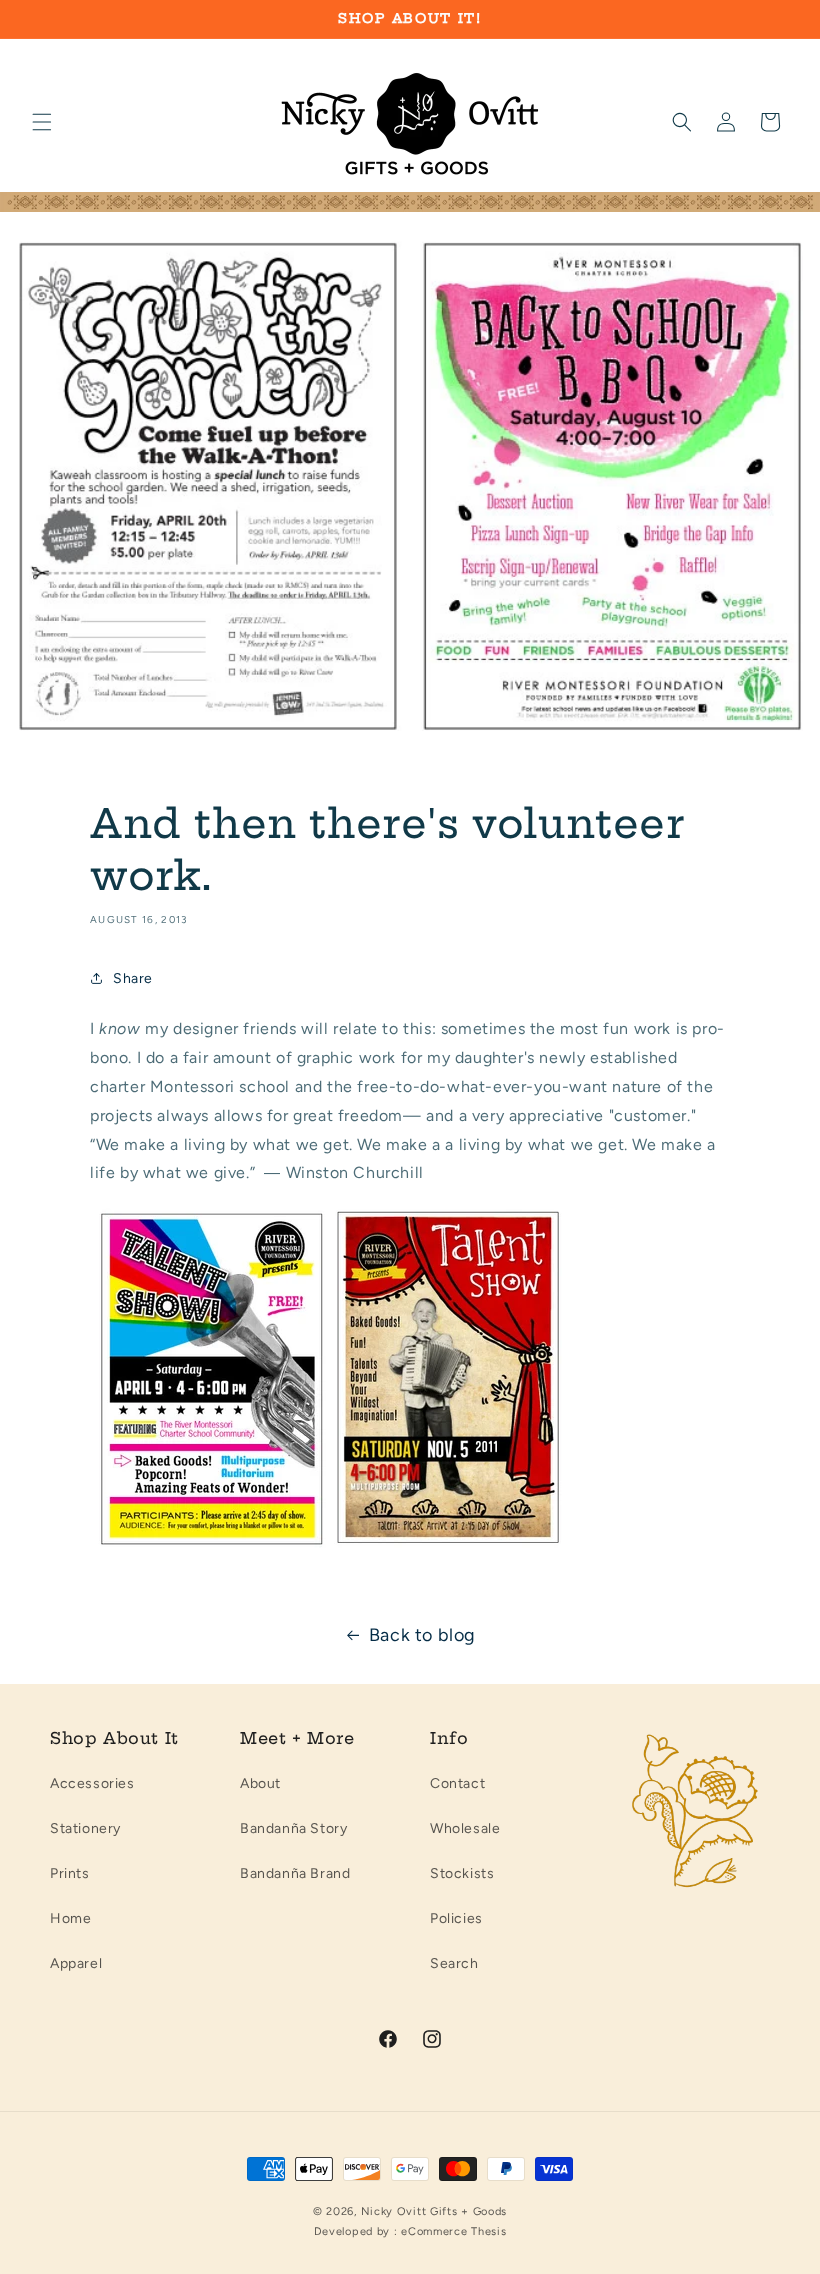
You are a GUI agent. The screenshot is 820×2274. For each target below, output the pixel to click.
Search (454, 1963)
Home (70, 1918)
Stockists (462, 1873)
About (260, 1783)
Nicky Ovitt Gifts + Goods (434, 2211)
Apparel (76, 1963)
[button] (42, 122)
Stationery (85, 1828)
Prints (70, 1873)
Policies (456, 1918)
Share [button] (133, 978)
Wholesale (465, 1828)
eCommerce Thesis (453, 2231)
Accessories (92, 1783)
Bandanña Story (293, 1828)
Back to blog (422, 1635)
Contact (457, 1783)
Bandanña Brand (295, 1873)
